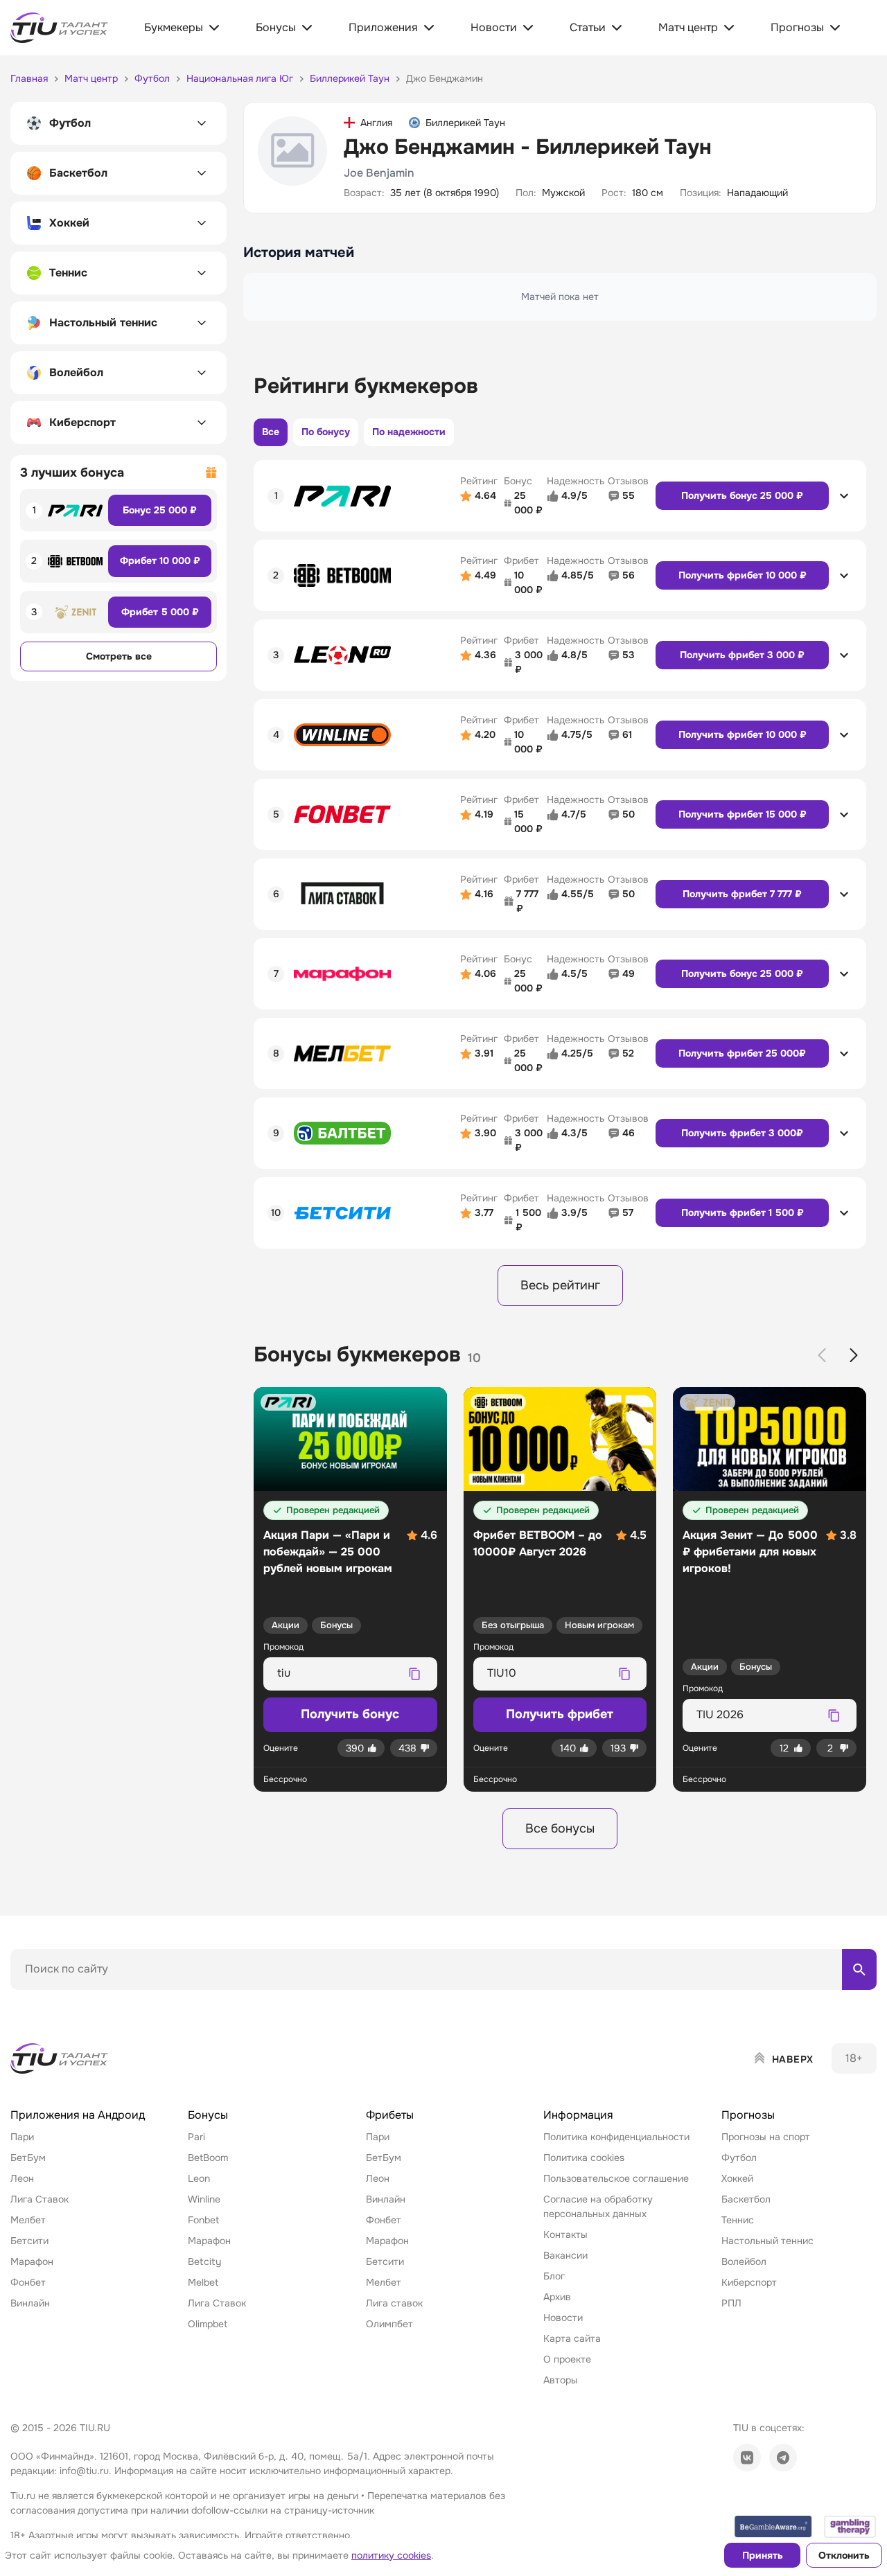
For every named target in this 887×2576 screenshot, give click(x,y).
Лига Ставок (39, 2199)
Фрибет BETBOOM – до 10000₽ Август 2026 (538, 1543)
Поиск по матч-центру (62, 2002)
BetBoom (208, 2158)
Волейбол (744, 2261)
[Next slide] (854, 1355)
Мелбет (28, 2220)
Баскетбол (746, 2199)
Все (271, 432)
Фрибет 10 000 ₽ (160, 561)
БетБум (28, 2158)
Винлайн (30, 2303)
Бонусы (336, 1625)
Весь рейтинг (560, 1285)
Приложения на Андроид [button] (78, 2115)
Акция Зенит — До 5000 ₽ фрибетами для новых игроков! (750, 1552)
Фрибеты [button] (390, 2115)
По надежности (409, 432)
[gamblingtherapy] (850, 2526)
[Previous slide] (822, 1355)
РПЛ (731, 2303)
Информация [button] (578, 2115)
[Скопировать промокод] (415, 1674)
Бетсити (29, 2241)
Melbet (203, 2282)
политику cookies (391, 2555)
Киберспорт (749, 2282)
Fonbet (203, 2220)
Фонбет (28, 2282)
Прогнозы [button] (748, 2115)
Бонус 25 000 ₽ (160, 510)
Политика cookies (584, 2158)
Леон (22, 2178)
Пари (22, 2137)
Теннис (738, 2220)
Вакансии (565, 2255)
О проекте (567, 2359)
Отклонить (844, 2555)
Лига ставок (394, 2303)
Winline (204, 2199)
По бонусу (326, 432)
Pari (196, 2137)
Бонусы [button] (208, 2115)
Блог (554, 2276)
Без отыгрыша (513, 1625)
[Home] (60, 2058)
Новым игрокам (599, 1625)
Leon (199, 2178)
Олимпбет (389, 2324)
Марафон (32, 2261)
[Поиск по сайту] (859, 1969)
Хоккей (737, 2178)
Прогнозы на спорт (766, 2137)
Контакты (565, 2234)
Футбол (739, 2158)
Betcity (204, 2261)
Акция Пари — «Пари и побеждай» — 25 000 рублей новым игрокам (328, 1552)
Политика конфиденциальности (616, 2137)
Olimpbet (208, 2324)
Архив (557, 2297)
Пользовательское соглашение (616, 2178)
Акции (286, 1625)
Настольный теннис (767, 2241)
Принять (763, 2555)
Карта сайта (572, 2338)
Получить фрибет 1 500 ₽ (743, 1212)
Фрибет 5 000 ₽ (160, 612)
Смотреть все (119, 656)
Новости (563, 2318)
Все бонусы (560, 1828)
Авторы (561, 2380)
